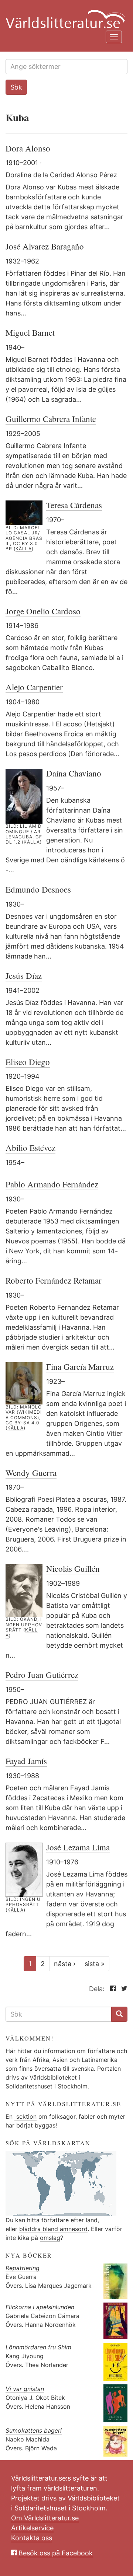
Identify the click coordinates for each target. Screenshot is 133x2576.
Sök (16, 87)
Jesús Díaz (24, 975)
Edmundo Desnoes (38, 889)
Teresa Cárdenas (74, 505)
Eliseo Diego (28, 1062)
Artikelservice (32, 2528)
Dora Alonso (28, 148)
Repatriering (23, 2268)
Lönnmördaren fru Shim (38, 2347)
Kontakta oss (32, 2538)
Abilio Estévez (30, 1148)
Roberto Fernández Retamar (54, 1280)
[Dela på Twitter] (122, 1989)
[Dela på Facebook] (111, 1989)
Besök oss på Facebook (56, 2553)
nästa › (65, 1964)
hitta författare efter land (62, 2220)
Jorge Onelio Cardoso (43, 611)
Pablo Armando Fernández (52, 1184)
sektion (25, 2116)
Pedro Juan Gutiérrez (42, 1675)
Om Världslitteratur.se (45, 2518)
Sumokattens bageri (34, 2430)
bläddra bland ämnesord (53, 2229)
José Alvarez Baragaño (45, 246)
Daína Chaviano (74, 773)
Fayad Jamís (26, 1761)
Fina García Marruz (80, 1366)
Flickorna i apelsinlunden (40, 2307)
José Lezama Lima (78, 1847)
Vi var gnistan (25, 2389)
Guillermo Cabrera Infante (51, 419)
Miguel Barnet (30, 332)
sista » (95, 1964)
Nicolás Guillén (73, 1568)
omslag (50, 2238)
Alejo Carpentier (34, 687)
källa (24, 549)
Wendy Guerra (31, 1473)
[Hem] (64, 15)
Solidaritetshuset (30, 2086)
